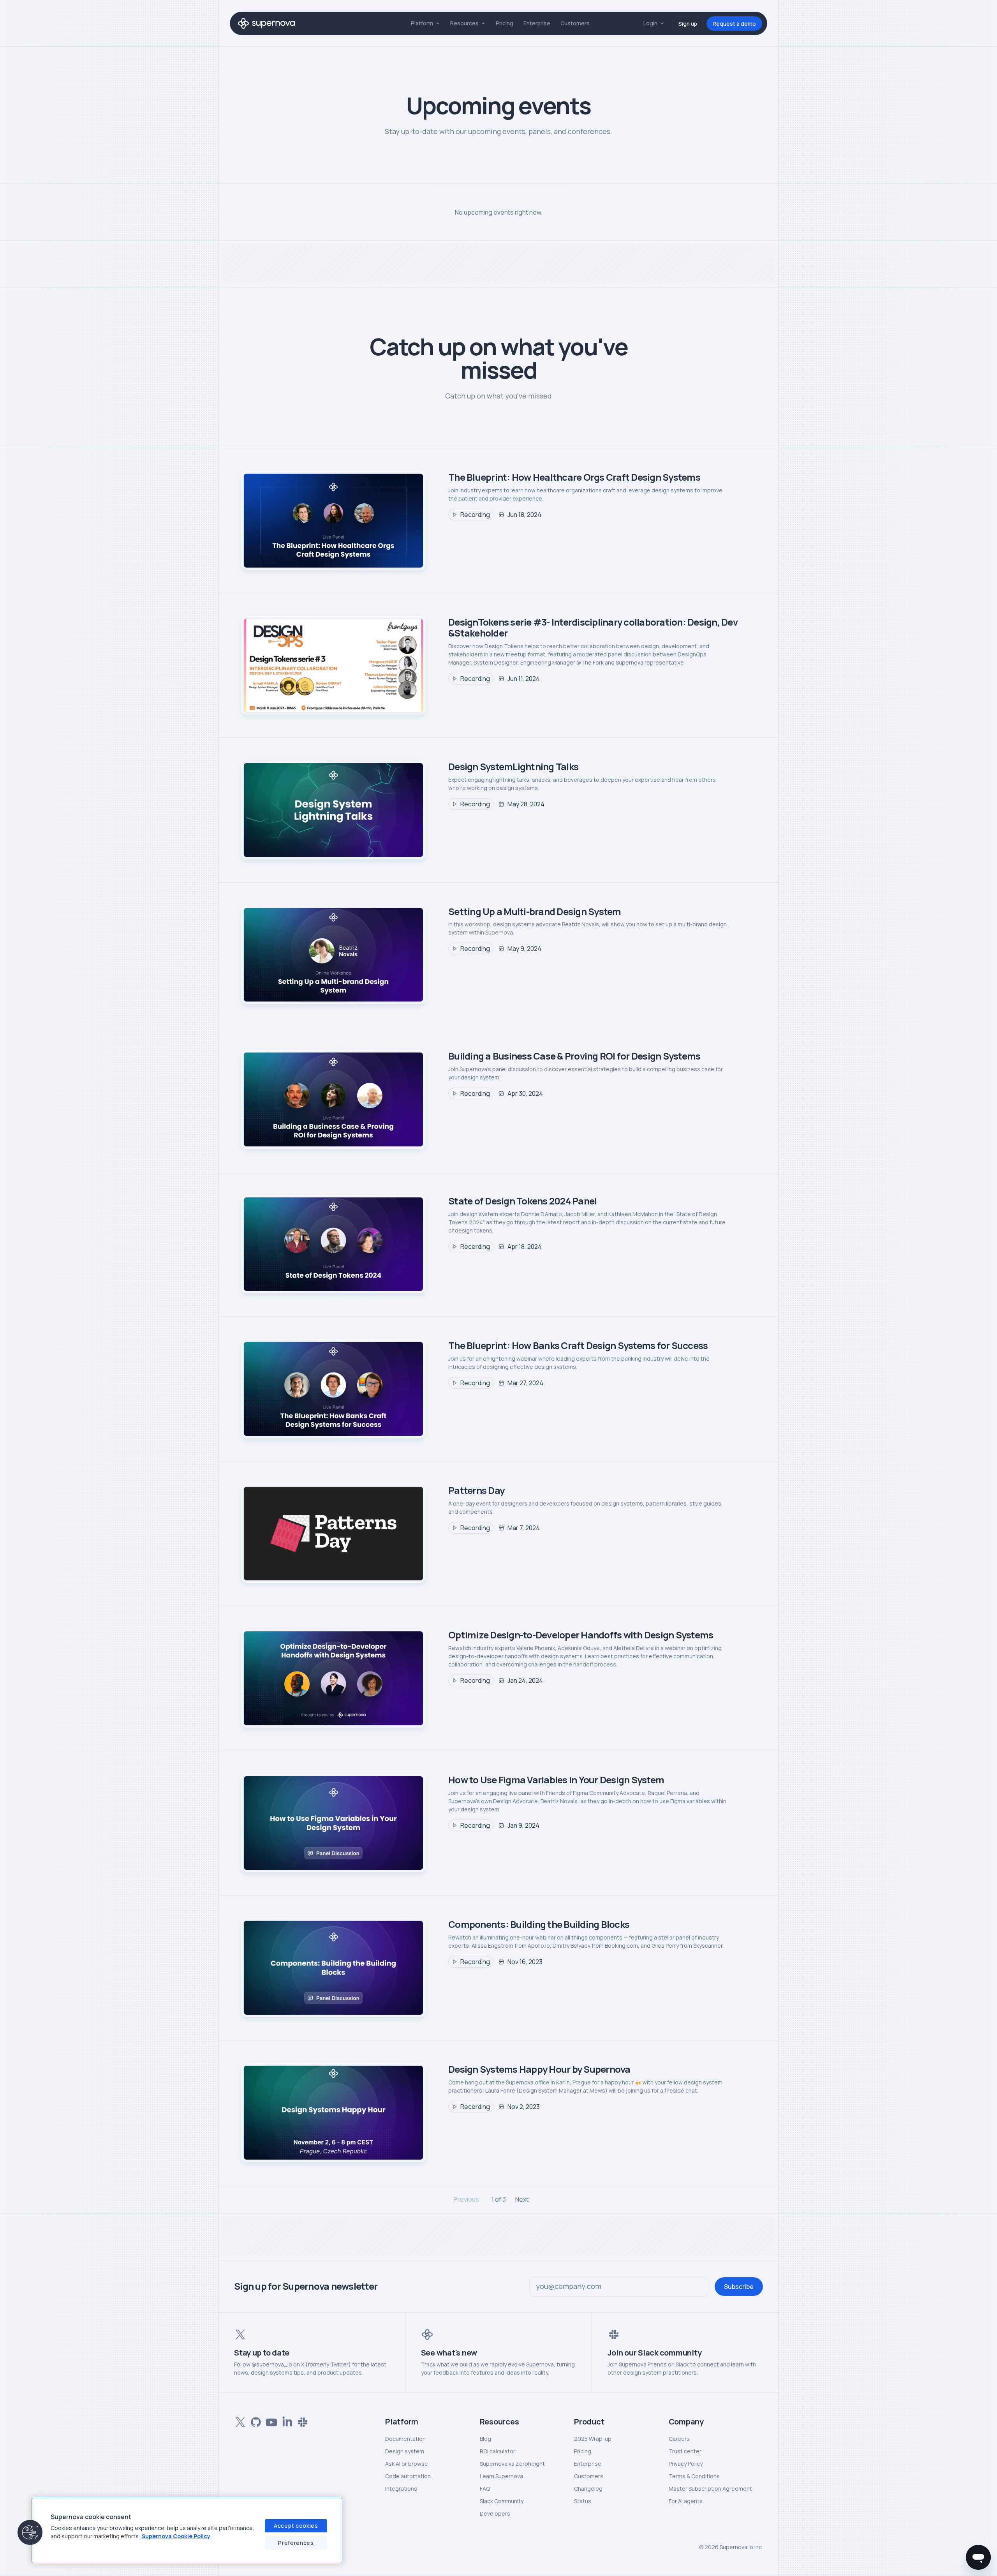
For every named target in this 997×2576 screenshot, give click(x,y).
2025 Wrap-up (593, 2439)
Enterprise (537, 23)
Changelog (588, 2489)
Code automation (408, 2476)
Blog (485, 2439)
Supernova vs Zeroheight (512, 2464)
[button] (30, 2532)
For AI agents (686, 2501)
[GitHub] (254, 2421)
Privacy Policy (686, 2464)
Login (650, 23)
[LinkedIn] (285, 2421)
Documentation (405, 2439)
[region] (187, 2530)
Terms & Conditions (694, 2476)
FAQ (485, 2489)
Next (522, 2199)
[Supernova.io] (266, 23)
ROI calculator (498, 2451)
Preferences (296, 2543)
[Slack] (301, 2421)
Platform (422, 23)
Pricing (505, 23)
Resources (464, 23)
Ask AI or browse (407, 2464)
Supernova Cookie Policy (176, 2536)
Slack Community (502, 2501)
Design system (405, 2451)
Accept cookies (296, 2526)
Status (583, 2501)
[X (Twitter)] (239, 2421)
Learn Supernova (501, 2476)
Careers (679, 2439)
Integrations (401, 2489)
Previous (466, 2199)
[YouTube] (270, 2421)
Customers (575, 23)
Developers (495, 2513)
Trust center (685, 2451)
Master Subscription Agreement (710, 2489)
